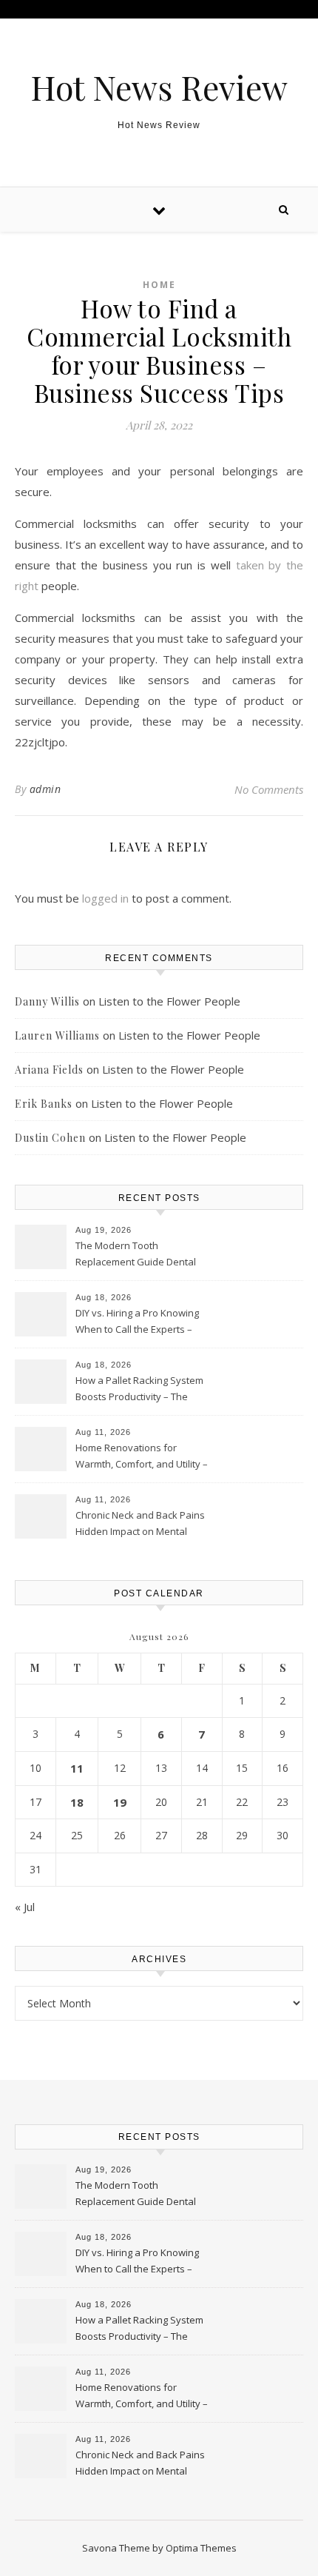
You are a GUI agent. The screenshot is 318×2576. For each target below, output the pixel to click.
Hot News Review (159, 87)
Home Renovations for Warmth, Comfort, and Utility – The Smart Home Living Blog (142, 1457)
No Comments (269, 789)
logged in (105, 898)
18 (77, 1802)
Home (159, 285)
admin (45, 789)
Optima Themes (201, 2548)
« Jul (25, 1907)
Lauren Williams (57, 1036)
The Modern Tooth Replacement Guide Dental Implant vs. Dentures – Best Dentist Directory (136, 1255)
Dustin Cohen (50, 1138)
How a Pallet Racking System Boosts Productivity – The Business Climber (139, 1390)
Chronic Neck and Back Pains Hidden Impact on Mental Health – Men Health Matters (140, 1525)
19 (120, 1802)
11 (77, 1768)
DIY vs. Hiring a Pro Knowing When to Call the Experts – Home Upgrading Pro (137, 1322)
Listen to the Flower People (169, 1001)
